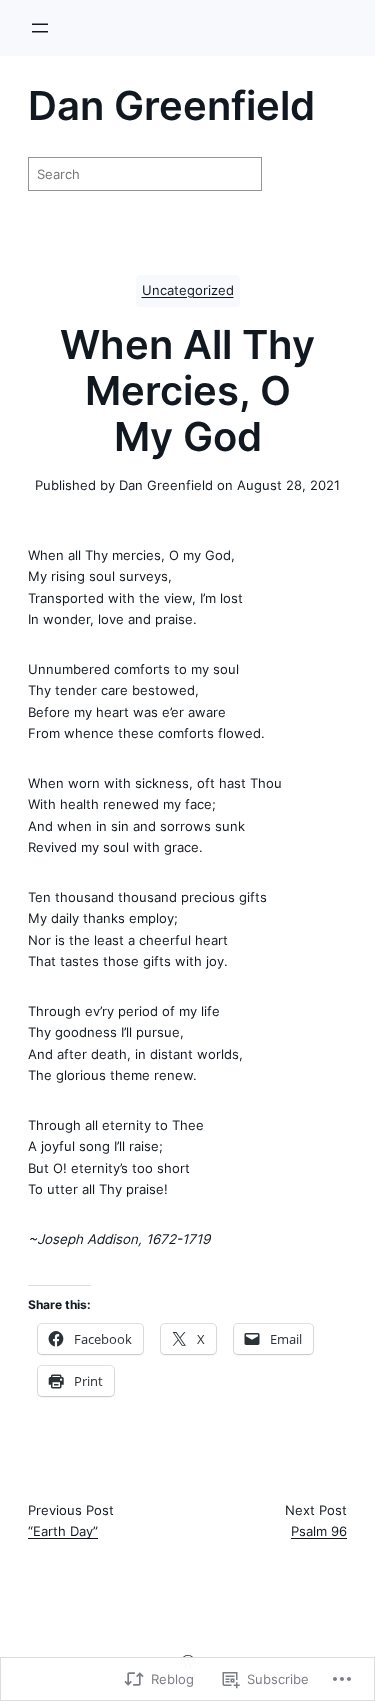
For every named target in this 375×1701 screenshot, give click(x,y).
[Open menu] (40, 28)
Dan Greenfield (171, 106)
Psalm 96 (319, 1531)
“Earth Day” (63, 1531)
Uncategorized (188, 290)
